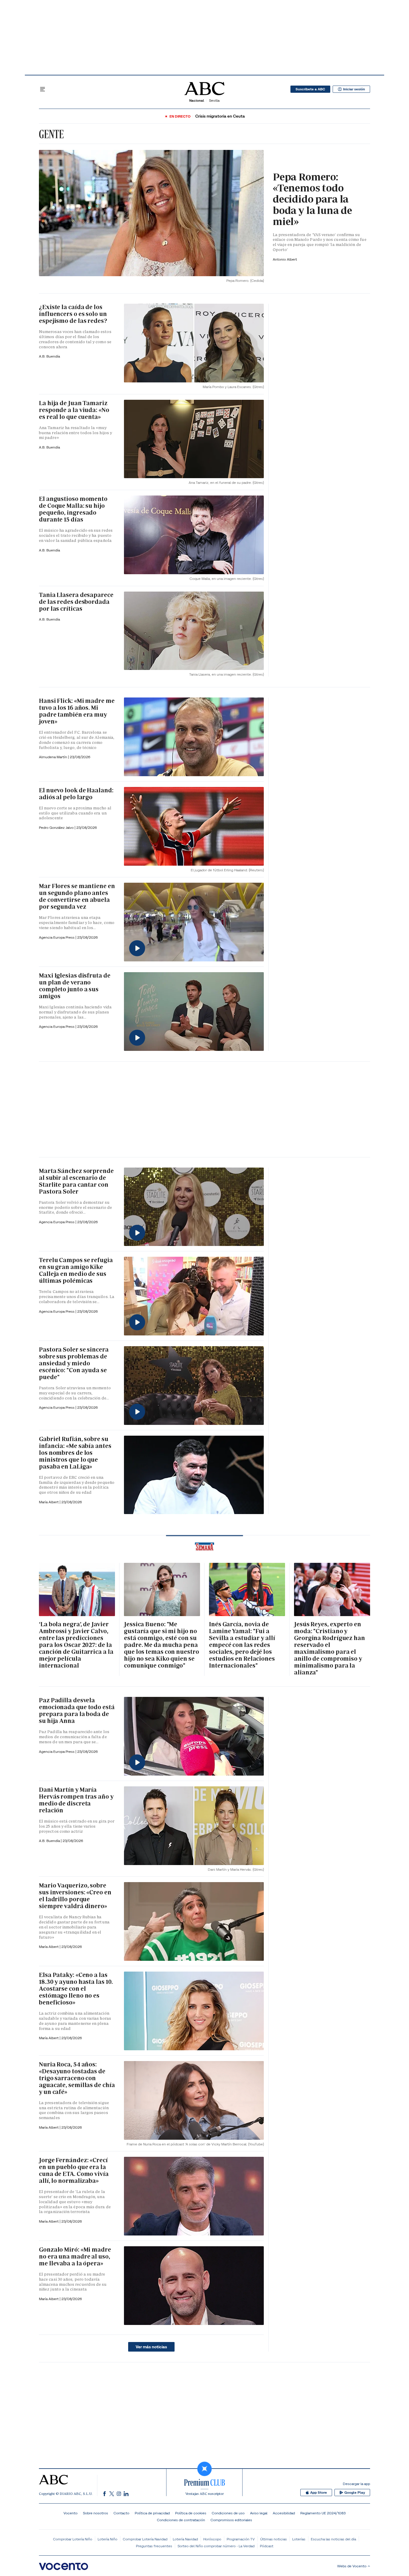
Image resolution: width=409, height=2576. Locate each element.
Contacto (121, 2513)
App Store (319, 2493)
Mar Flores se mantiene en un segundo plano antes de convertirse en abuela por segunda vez (77, 896)
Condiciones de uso (228, 2513)
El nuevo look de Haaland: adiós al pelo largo (76, 794)
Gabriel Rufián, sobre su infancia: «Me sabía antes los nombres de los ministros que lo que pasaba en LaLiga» (75, 1453)
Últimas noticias (274, 2539)
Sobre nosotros (96, 2513)
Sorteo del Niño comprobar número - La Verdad (216, 2546)
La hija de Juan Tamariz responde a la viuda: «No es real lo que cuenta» (74, 410)
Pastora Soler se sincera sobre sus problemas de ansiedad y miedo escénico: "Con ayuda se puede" (74, 1363)
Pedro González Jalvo (57, 827)
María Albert (49, 1502)
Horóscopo (212, 2539)
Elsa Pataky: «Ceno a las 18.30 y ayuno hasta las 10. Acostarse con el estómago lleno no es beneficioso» (76, 1989)
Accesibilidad (284, 2513)
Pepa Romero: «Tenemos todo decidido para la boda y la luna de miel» (312, 199)
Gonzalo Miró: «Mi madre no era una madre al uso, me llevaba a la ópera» (75, 2256)
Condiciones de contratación (181, 2520)
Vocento (71, 2513)
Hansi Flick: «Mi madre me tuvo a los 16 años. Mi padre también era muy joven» (77, 711)
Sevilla (214, 100)
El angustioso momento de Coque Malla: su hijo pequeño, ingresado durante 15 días (73, 509)
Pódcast (267, 2546)
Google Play (355, 2493)
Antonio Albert (285, 259)
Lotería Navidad (185, 2539)
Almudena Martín (53, 757)
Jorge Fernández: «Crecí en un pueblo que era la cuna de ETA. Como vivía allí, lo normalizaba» (74, 2170)
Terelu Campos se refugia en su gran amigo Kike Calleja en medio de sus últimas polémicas (76, 1270)
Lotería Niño (107, 2539)
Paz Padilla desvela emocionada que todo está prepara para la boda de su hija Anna (77, 1711)
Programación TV (241, 2539)
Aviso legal (259, 2513)
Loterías (299, 2539)
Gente (51, 134)
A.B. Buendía (49, 356)
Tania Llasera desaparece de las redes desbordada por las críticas (76, 602)
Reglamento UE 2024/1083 (323, 2513)
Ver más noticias (151, 2347)
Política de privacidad (152, 2513)
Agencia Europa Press (57, 937)
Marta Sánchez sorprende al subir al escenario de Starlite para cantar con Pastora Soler (76, 1181)
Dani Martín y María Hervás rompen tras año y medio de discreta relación (76, 1800)
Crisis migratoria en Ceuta (220, 116)
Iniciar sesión (354, 89)
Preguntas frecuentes (154, 2546)
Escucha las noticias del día (333, 2539)
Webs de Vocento (352, 2566)
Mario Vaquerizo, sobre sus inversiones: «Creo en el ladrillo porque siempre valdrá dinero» (75, 1896)
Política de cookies (191, 2513)
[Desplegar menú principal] (43, 89)
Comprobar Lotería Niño (73, 2539)
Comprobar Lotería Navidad (145, 2539)
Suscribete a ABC (310, 89)
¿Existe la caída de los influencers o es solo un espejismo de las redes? (73, 314)
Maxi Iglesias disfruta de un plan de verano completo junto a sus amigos (75, 986)
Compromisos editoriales (231, 2520)
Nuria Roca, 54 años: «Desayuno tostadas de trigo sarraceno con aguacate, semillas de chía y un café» (77, 2078)
